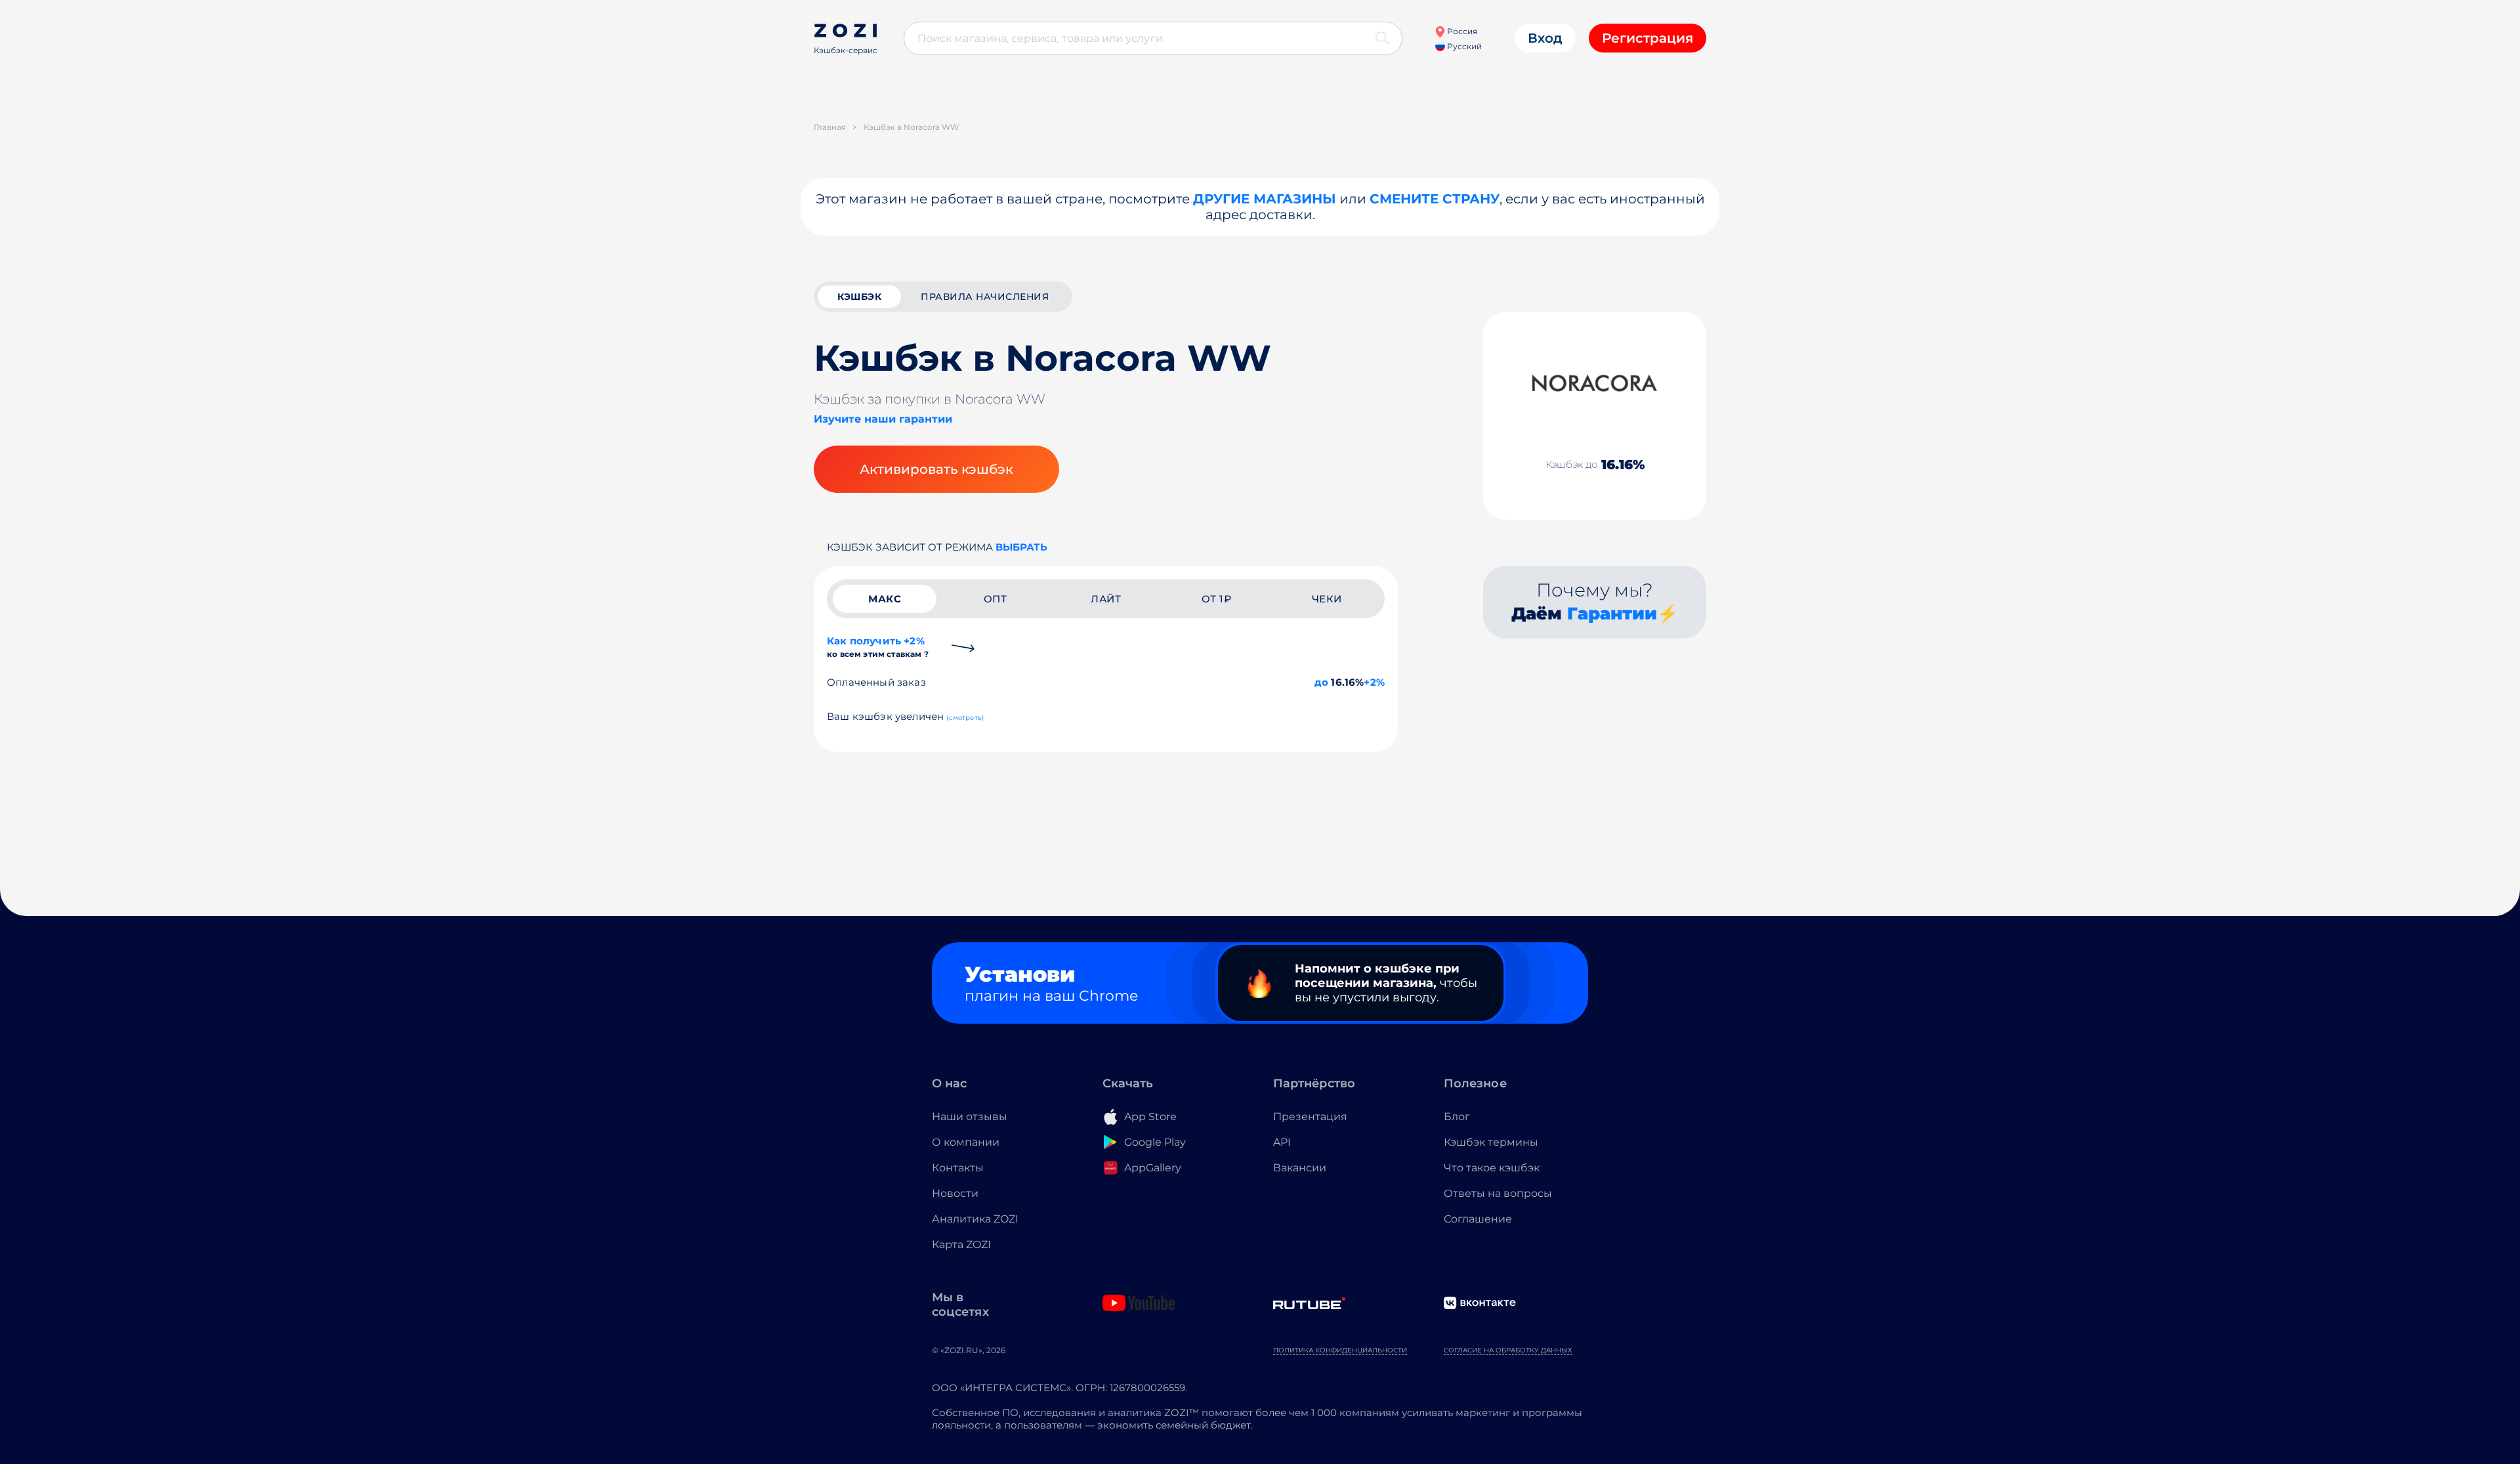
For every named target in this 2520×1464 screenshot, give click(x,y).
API (1282, 1142)
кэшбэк (859, 297)
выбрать (1021, 547)
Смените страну (1435, 199)
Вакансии (1300, 1168)
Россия (1461, 31)
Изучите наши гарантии (883, 419)
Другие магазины (1265, 199)
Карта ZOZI (961, 1244)
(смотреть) (965, 718)
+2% (1374, 682)
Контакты (958, 1168)
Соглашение (1478, 1219)
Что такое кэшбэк (1492, 1168)
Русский (1463, 46)
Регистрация (1648, 38)
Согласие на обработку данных (1508, 1350)
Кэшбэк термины (1491, 1142)
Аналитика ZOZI (975, 1219)
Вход (1545, 38)
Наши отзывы (970, 1117)
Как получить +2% (878, 647)
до (1321, 682)
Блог (1457, 1117)
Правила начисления (985, 297)
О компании (966, 1142)
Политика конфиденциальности (1340, 1350)
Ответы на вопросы (1498, 1193)
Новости (955, 1193)
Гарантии (1612, 614)
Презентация (1310, 1117)
